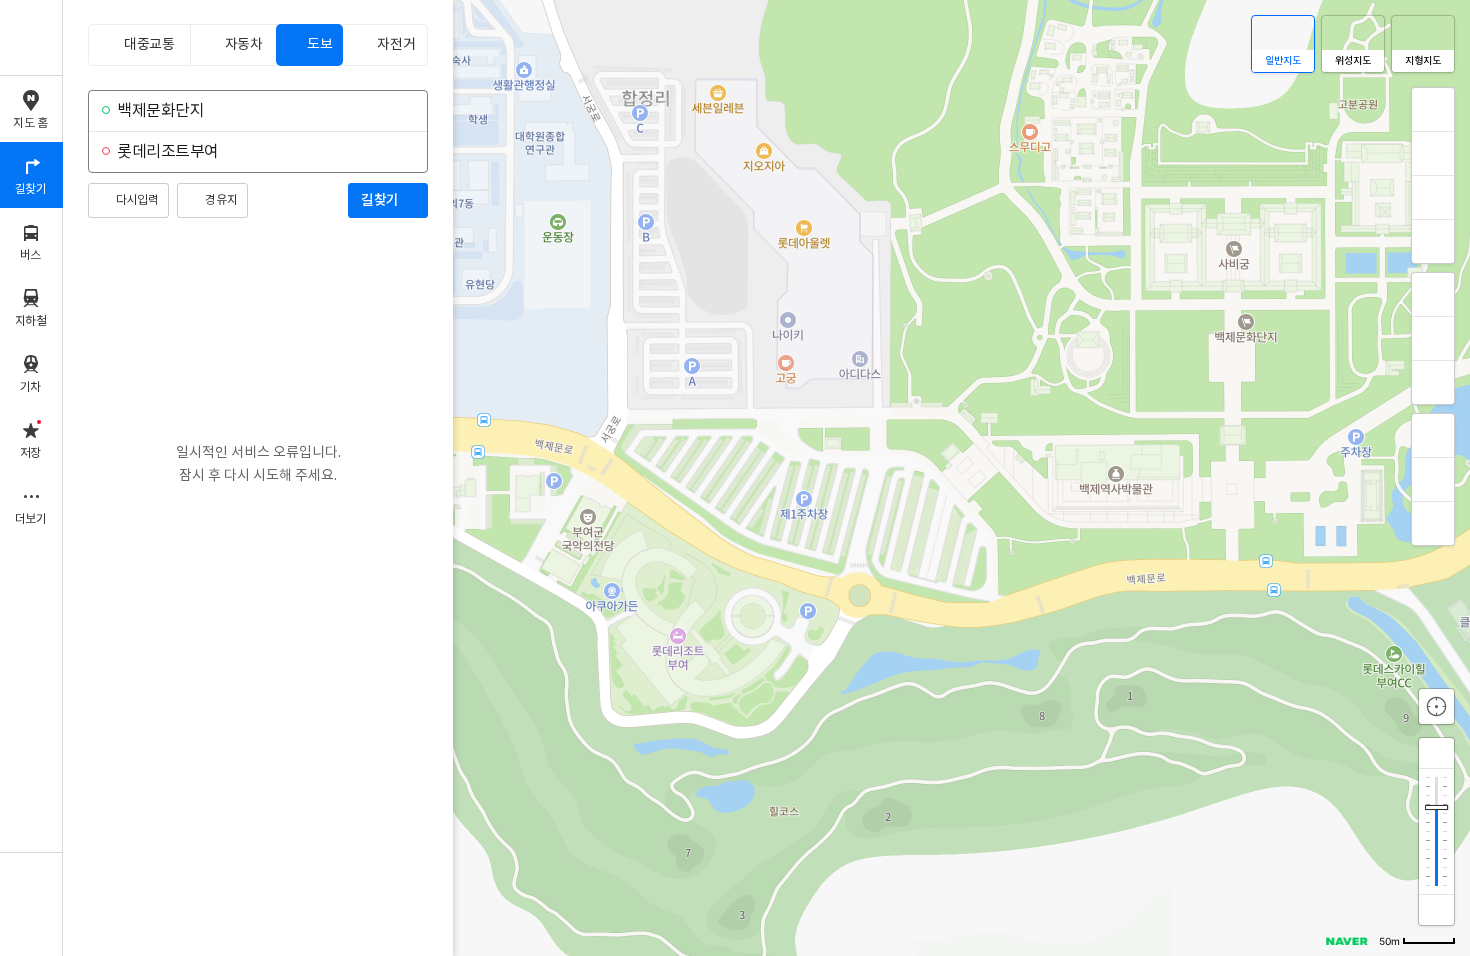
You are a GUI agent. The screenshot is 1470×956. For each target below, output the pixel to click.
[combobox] (255, 111)
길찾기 (380, 200)
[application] (766, 478)
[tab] (139, 45)
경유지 (221, 200)
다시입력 (137, 200)
